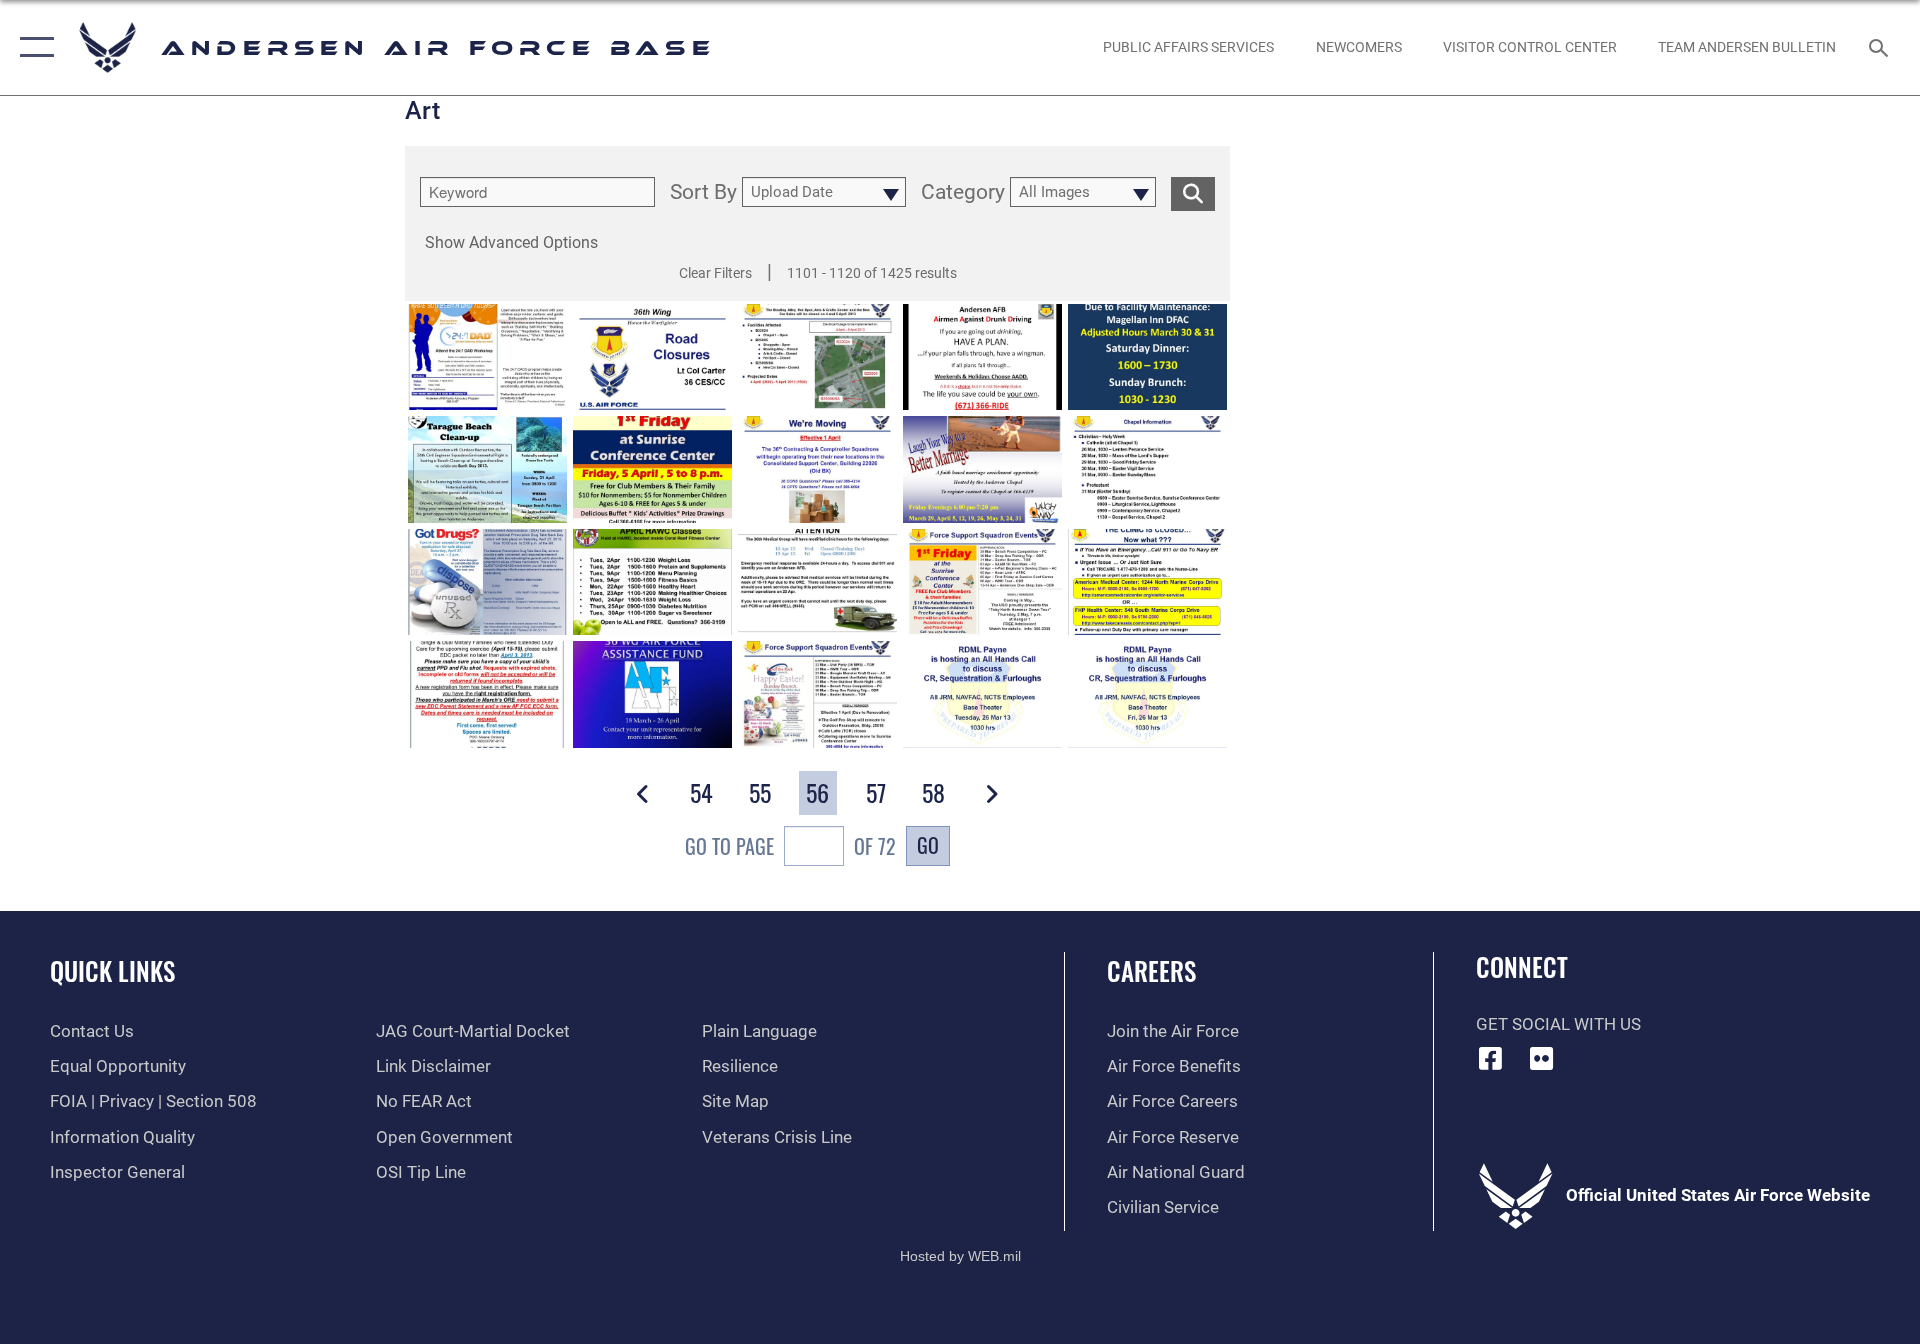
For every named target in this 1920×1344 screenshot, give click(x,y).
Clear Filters (715, 273)
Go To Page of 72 (790, 846)
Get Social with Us (1558, 1024)
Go (928, 845)
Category (963, 193)
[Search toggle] (1880, 47)
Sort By (703, 193)
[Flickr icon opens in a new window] (1541, 1058)
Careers (1151, 970)
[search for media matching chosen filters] (1193, 193)
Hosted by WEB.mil (960, 1256)
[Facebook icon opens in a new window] (1491, 1058)
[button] (32, 47)
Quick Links (112, 970)
